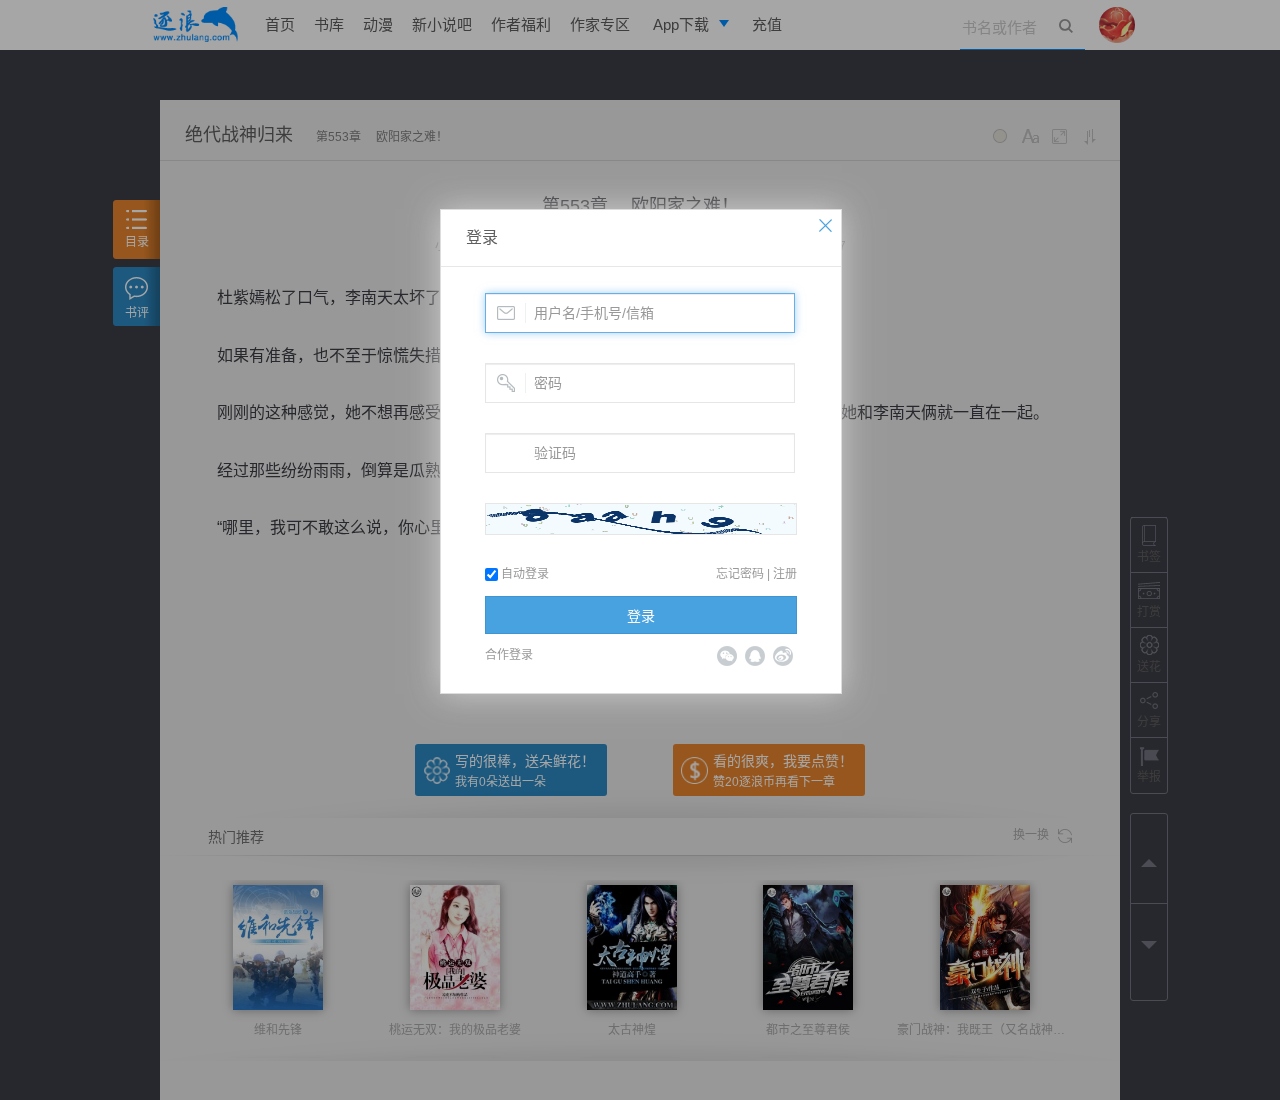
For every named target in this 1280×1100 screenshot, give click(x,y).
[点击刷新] (641, 519)
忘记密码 (740, 574)
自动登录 (523, 574)
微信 (727, 656)
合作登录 (509, 655)
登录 (482, 237)
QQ (755, 656)
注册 (785, 574)
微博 (783, 656)
